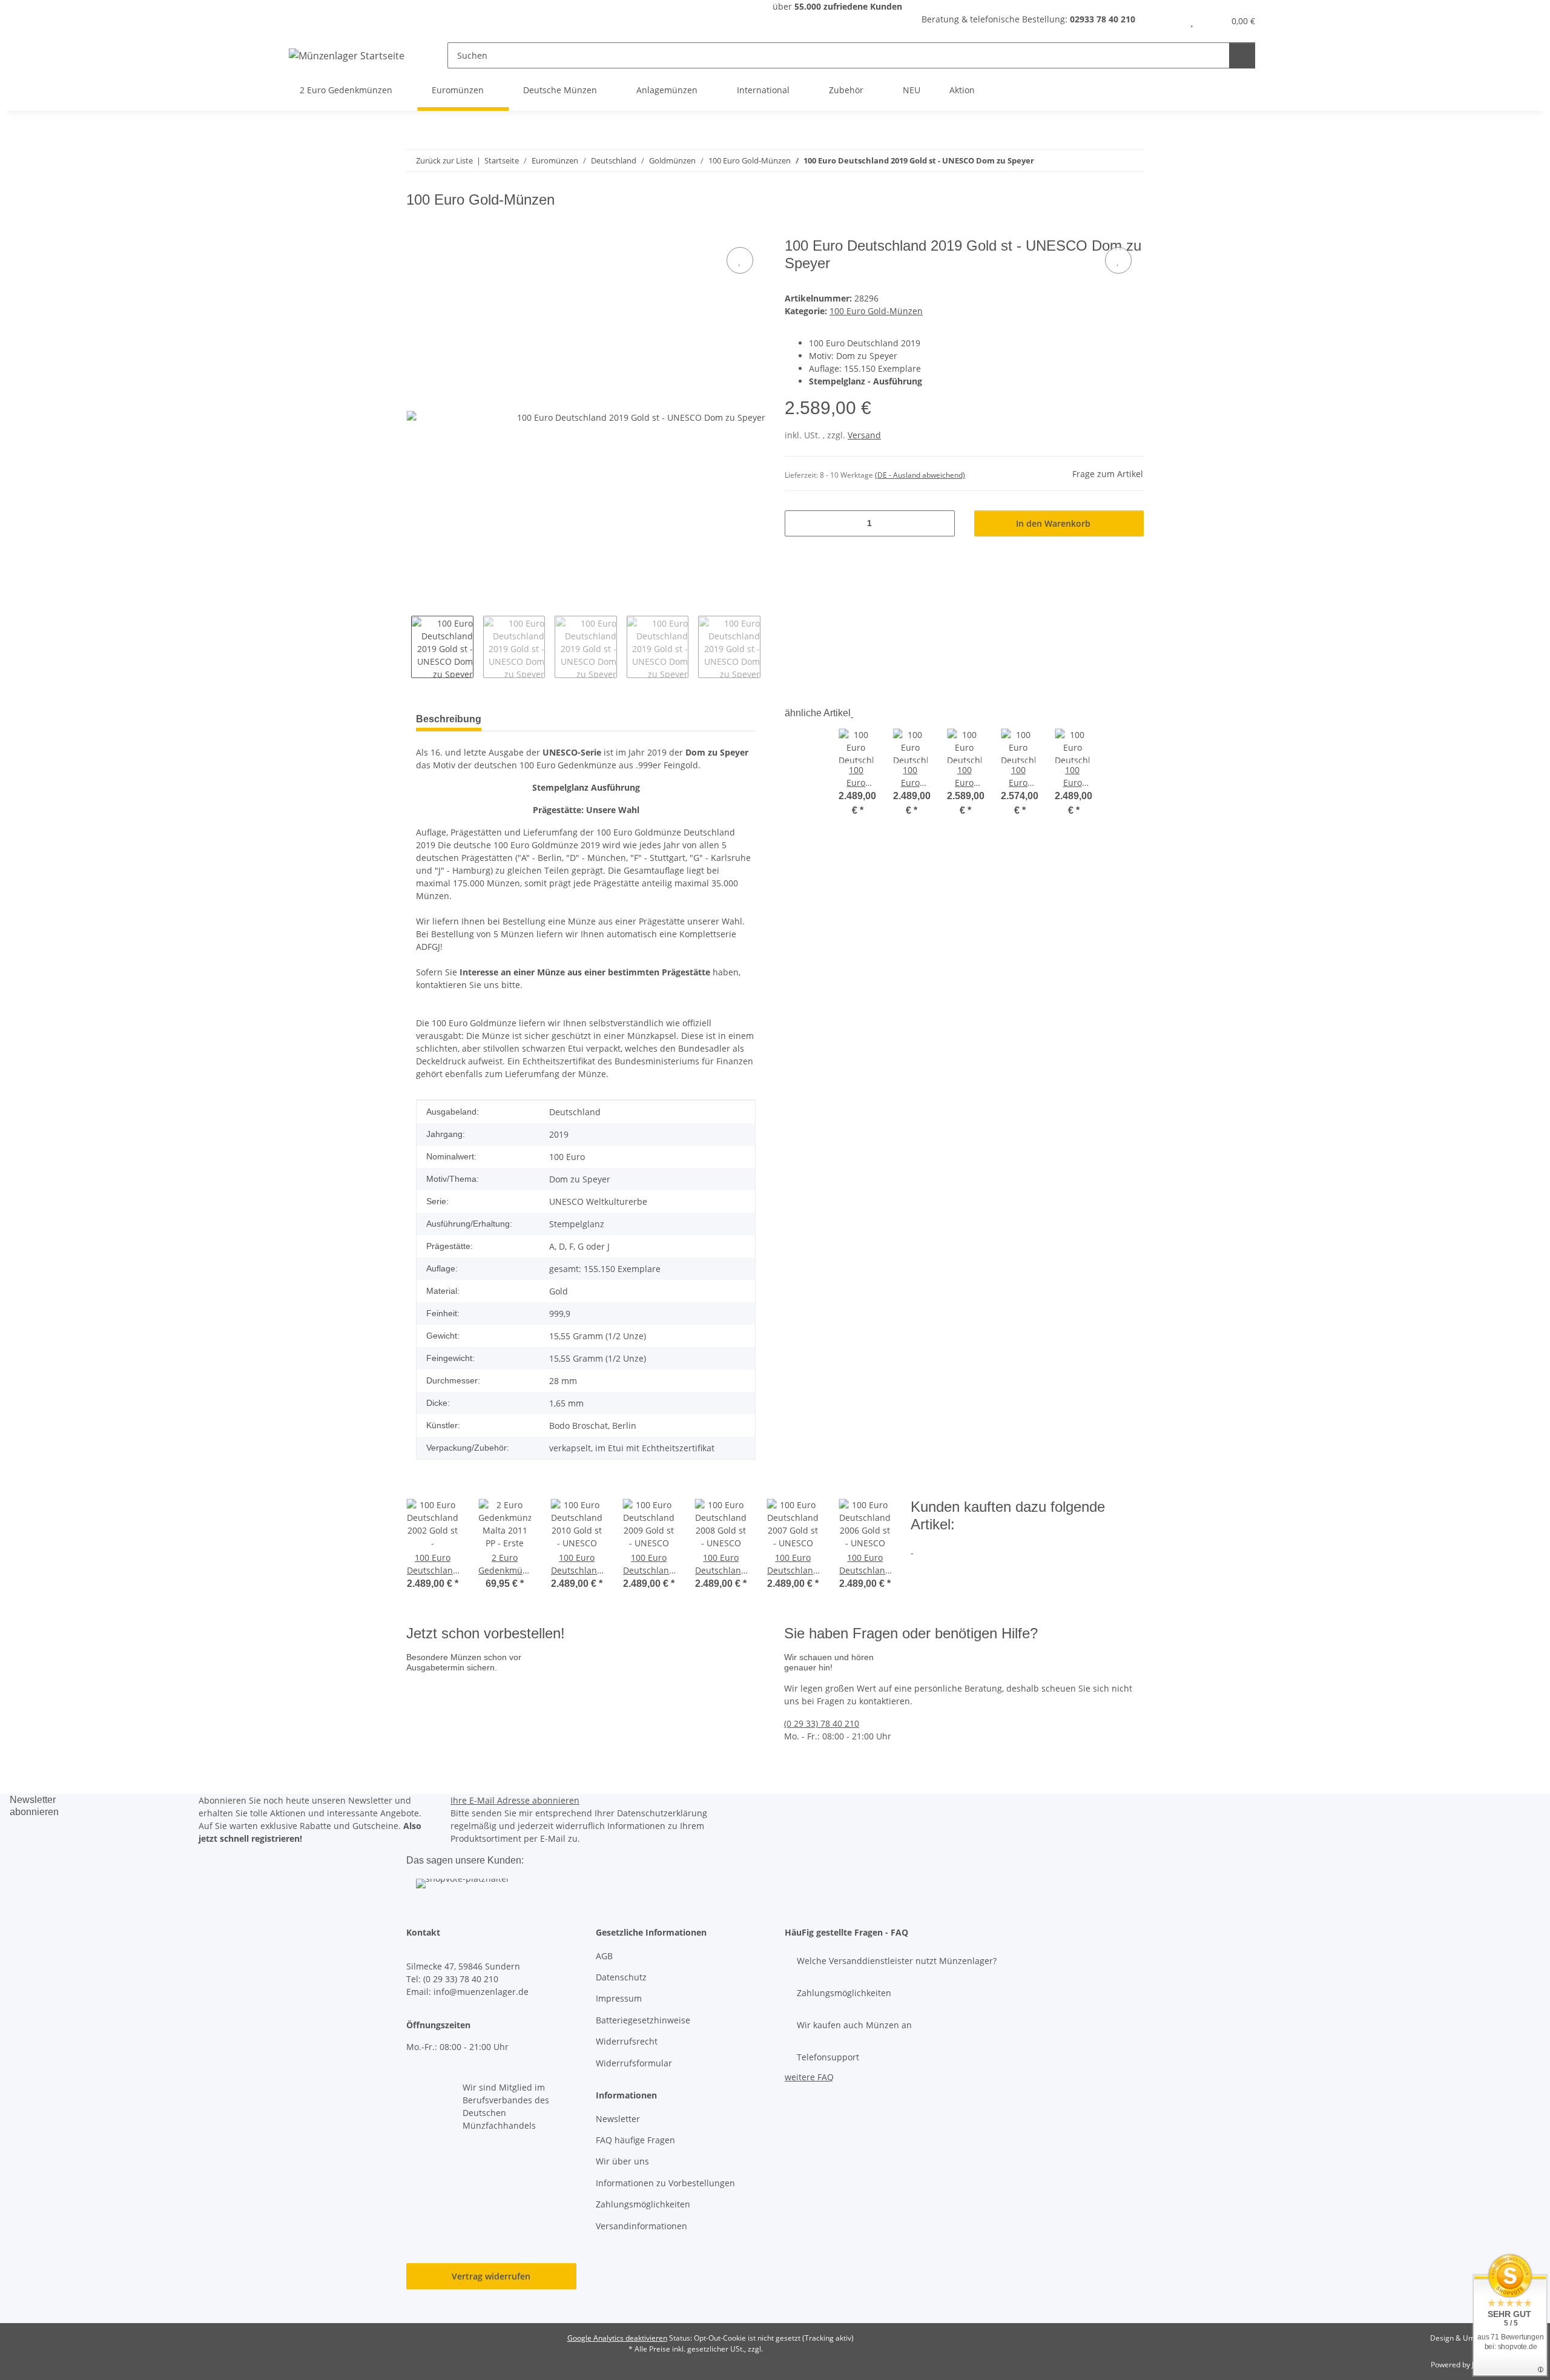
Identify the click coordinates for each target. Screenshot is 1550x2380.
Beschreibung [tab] (449, 719)
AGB (604, 1956)
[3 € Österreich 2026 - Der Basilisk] (483, 1693)
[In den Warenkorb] (416, 231)
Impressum (619, 1998)
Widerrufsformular (634, 2063)
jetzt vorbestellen (446, 1732)
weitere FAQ (809, 2077)
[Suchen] (1242, 55)
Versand (864, 435)
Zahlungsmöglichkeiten (643, 2204)
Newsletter (618, 2119)
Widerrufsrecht (627, 2041)
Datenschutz (621, 1977)
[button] (1168, 21)
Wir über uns (622, 2161)
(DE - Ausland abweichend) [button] (920, 475)
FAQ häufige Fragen (635, 2140)
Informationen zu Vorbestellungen (665, 2183)
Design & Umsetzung (1466, 2338)
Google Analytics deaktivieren (617, 2338)
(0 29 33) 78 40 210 (822, 1723)
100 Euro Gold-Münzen (876, 311)
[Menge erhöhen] (941, 523)
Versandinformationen (641, 2226)
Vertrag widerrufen (491, 2276)
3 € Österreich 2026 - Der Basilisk (591, 1706)
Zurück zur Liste (444, 160)
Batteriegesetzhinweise (643, 2020)
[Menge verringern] (798, 523)
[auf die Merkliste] (740, 260)
